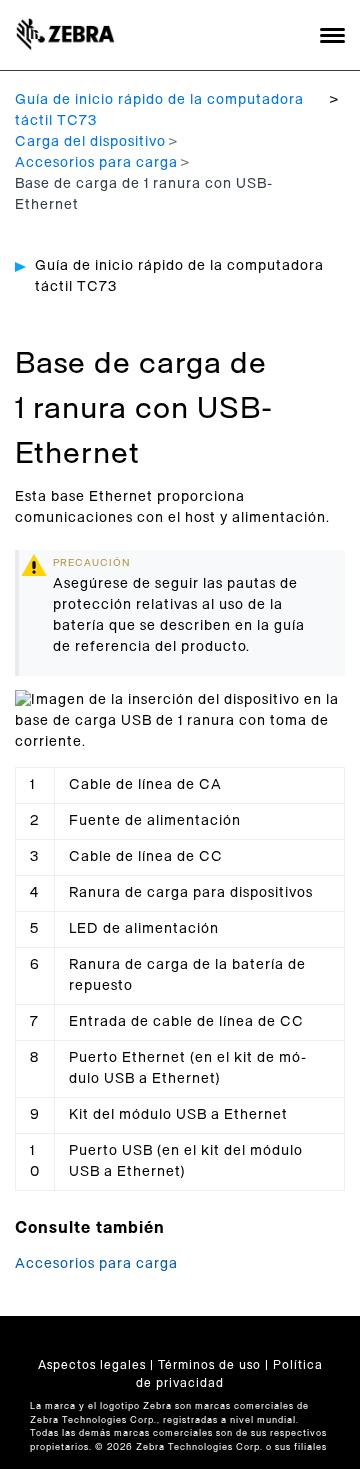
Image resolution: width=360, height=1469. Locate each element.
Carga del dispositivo (90, 142)
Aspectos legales (92, 1365)
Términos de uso (209, 1365)
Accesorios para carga (96, 163)
